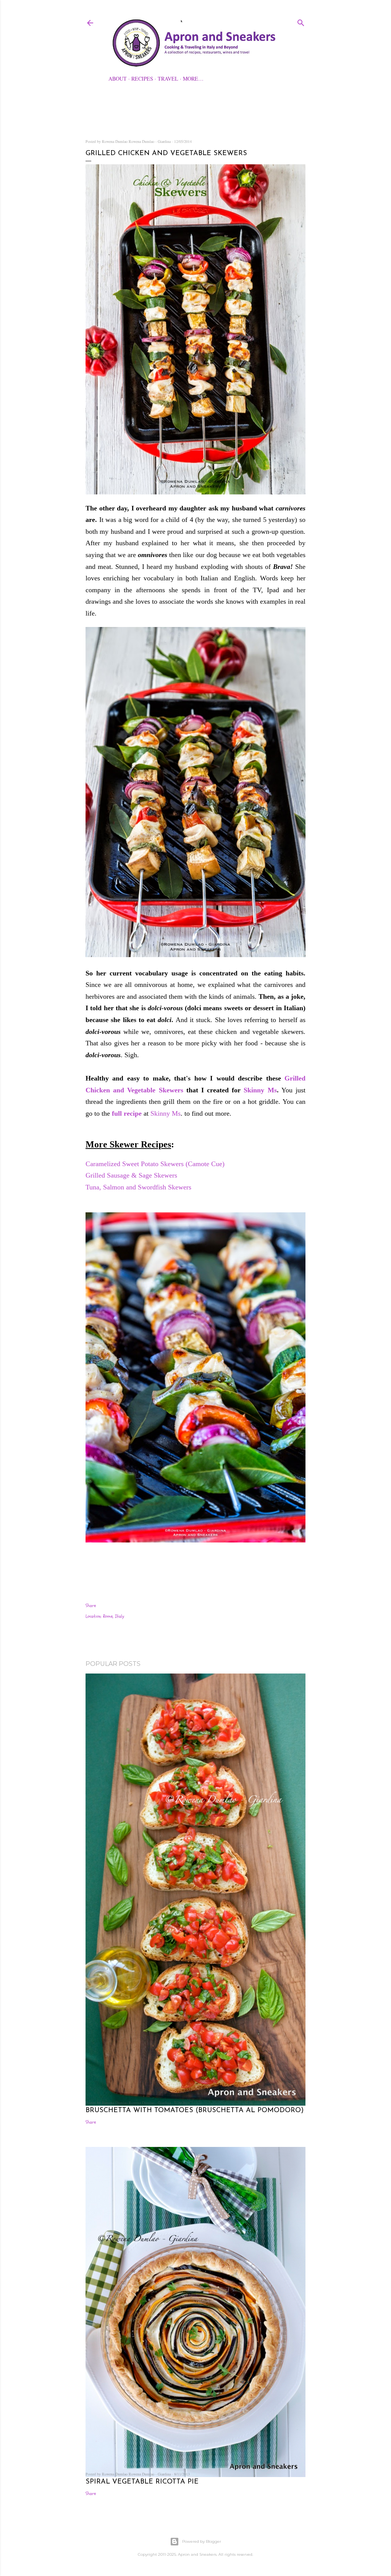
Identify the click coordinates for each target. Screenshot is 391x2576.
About (118, 79)
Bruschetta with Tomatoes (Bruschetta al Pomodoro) (195, 2111)
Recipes (142, 79)
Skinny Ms (260, 1090)
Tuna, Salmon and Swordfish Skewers (139, 1187)
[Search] (301, 21)
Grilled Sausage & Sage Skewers (132, 1175)
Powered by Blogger (202, 2541)
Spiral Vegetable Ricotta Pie (142, 2482)
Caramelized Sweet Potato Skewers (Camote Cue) (156, 1164)
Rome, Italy (114, 1616)
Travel (168, 79)
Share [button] (91, 1606)
